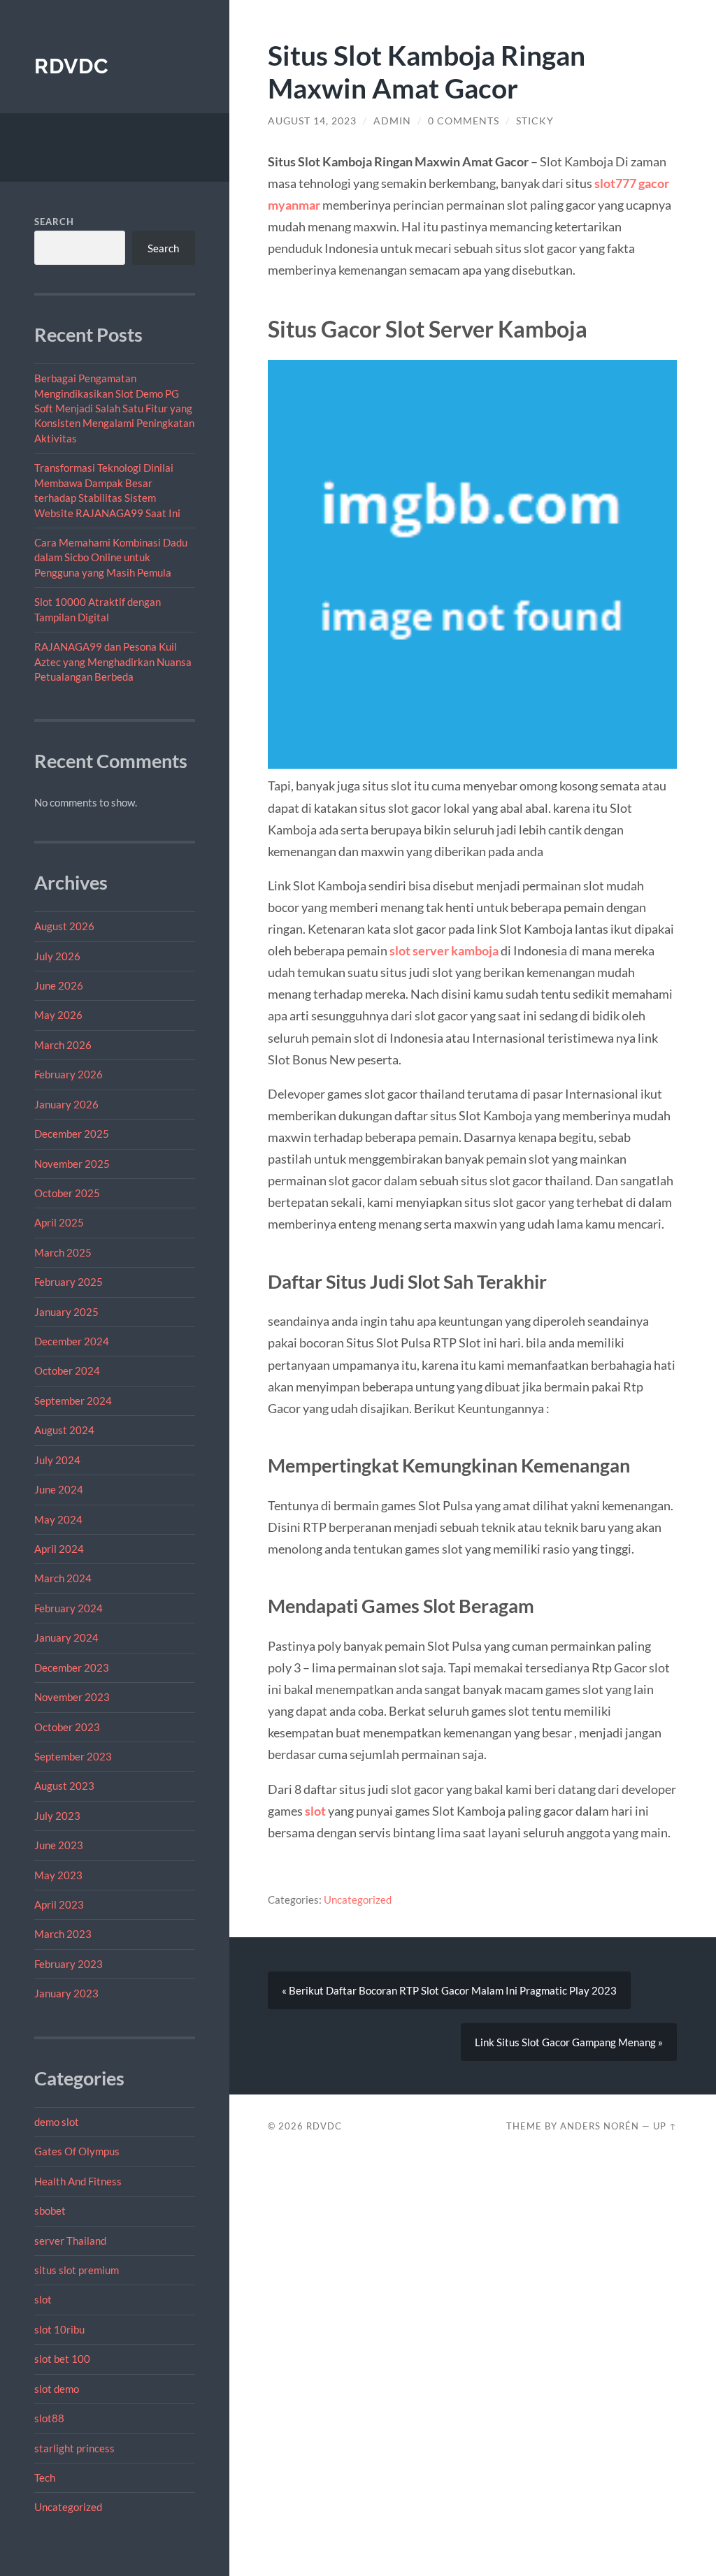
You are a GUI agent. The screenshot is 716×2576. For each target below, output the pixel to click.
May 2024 (58, 1519)
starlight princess (74, 2448)
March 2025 (63, 1252)
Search (54, 222)
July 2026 (57, 956)
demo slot (57, 2122)
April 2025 (59, 1222)
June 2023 (59, 1845)
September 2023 (73, 1756)
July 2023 (57, 1816)
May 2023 (58, 1875)
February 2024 (69, 1608)
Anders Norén (600, 2126)
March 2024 (63, 1578)
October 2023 (67, 1727)
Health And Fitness (78, 2181)
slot (43, 2299)
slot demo (57, 2389)
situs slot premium (77, 2270)
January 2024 (66, 1637)
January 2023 (66, 1993)
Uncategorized (68, 2507)
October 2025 (67, 1193)
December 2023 (72, 1667)
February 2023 (69, 1964)
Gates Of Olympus (77, 2151)
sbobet (50, 2210)
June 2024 (59, 1489)
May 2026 (58, 1015)
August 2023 (64, 1786)
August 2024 (64, 1430)
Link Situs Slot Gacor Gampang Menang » (569, 2042)
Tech (45, 2477)
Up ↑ (665, 2126)
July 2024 (57, 1460)
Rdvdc (72, 66)
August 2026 (64, 926)
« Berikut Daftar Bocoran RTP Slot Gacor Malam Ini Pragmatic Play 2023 (449, 1990)
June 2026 (59, 985)
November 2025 (72, 1164)
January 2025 (66, 1312)
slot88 (49, 2418)
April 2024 (59, 1549)
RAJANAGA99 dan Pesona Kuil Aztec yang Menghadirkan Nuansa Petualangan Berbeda (113, 661)
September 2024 (73, 1401)
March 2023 (63, 1934)
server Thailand (70, 2241)
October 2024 (67, 1370)
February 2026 (69, 1074)
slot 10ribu (59, 2329)
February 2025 (69, 1282)
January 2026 (66, 1104)
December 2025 (72, 1134)
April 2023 (59, 1904)
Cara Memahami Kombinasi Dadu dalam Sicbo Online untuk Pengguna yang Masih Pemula (111, 557)
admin (392, 121)
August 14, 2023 (312, 121)
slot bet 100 (62, 2359)
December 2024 (72, 1341)
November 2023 (72, 1697)
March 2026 (63, 1045)
